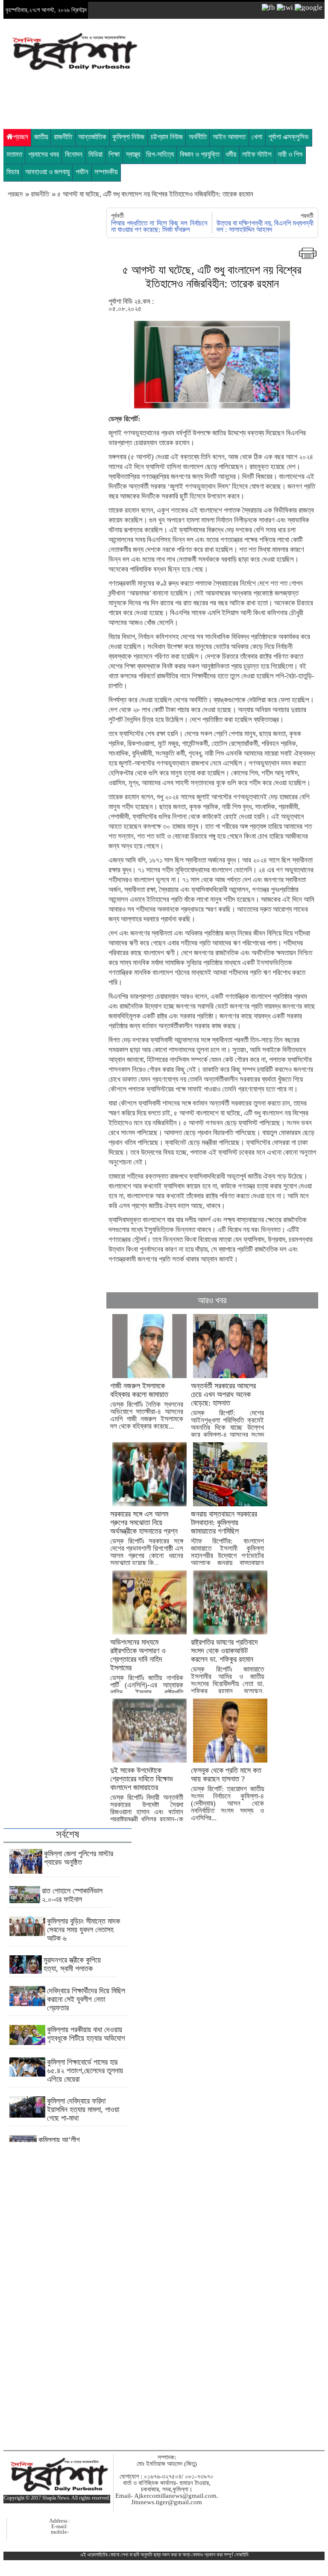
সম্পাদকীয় (106, 172)
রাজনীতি (63, 137)
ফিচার (13, 172)
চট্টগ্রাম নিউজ (167, 137)
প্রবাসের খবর (44, 154)
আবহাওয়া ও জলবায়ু (47, 172)
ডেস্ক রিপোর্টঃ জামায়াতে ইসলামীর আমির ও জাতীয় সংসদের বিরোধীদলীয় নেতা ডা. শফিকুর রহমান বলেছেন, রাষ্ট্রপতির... (227, 1670)
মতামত (14, 154)
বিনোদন (74, 154)
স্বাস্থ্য (133, 154)
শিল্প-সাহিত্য (160, 154)
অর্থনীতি (198, 137)
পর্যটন (82, 172)
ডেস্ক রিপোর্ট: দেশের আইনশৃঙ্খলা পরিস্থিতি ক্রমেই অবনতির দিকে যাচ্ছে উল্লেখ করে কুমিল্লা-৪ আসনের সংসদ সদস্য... (227, 1414)
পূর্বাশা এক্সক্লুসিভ (288, 137)
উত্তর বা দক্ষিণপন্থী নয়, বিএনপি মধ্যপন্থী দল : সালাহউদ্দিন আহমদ (265, 226)
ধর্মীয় (231, 154)
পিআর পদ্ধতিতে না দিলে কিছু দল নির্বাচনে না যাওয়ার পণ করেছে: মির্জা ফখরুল (159, 226)
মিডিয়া (95, 154)
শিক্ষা (114, 154)
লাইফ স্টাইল (257, 154)
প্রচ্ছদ (21, 137)
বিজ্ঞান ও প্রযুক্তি (200, 154)
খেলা (257, 137)
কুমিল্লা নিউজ (128, 137)
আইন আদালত (229, 137)
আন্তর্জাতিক (92, 137)
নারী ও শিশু (290, 154)
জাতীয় (41, 137)
